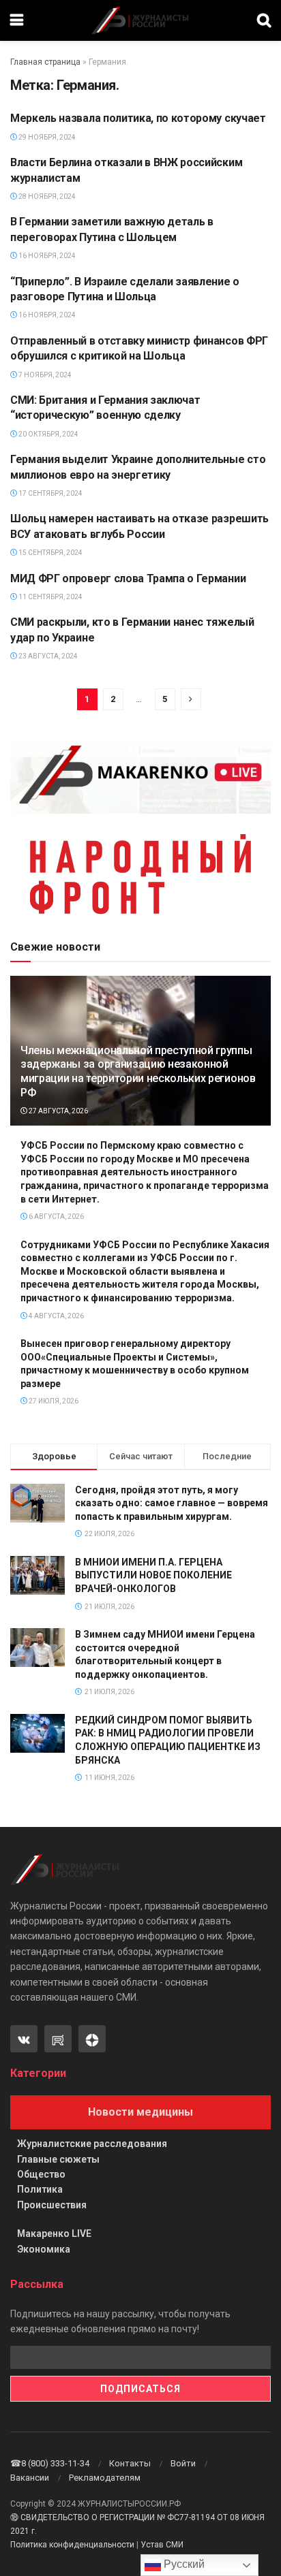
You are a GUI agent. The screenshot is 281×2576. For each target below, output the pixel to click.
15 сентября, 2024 (50, 553)
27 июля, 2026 (53, 1401)
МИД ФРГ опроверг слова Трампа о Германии (128, 578)
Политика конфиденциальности (72, 2545)
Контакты (130, 2463)
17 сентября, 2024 (50, 493)
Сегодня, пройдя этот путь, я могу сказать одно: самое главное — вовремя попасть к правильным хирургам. (172, 1503)
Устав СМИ (162, 2545)
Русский (183, 2564)
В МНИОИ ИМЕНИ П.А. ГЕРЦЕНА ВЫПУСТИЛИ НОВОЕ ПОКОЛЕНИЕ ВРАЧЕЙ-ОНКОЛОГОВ (153, 1575)
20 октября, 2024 (48, 434)
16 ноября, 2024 (46, 256)
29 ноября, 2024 (46, 137)
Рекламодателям (105, 2478)
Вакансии (30, 2478)
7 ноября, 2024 (44, 375)
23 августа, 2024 (47, 656)
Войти (183, 2463)
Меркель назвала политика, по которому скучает (138, 118)
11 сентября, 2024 (50, 597)
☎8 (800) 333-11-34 (50, 2463)
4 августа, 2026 (56, 1316)
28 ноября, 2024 (46, 196)
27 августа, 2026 (58, 1111)
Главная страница (45, 62)
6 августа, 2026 (56, 1217)
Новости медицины (140, 2112)
